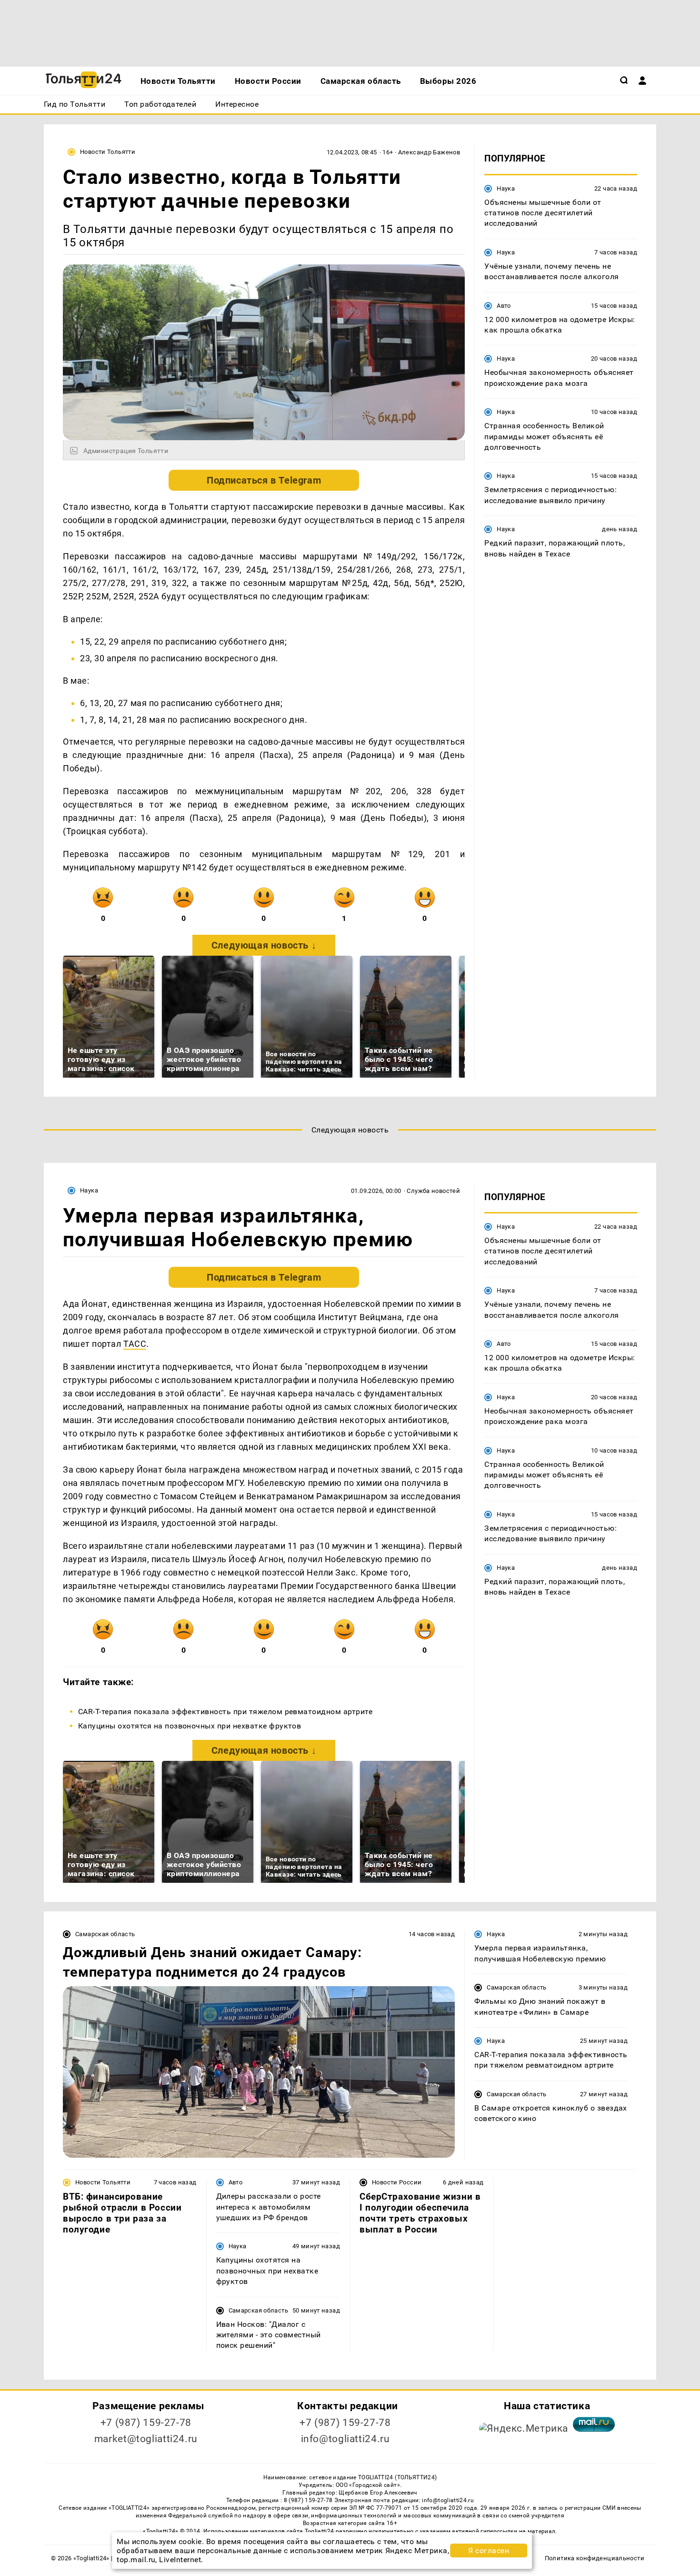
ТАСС (135, 1344)
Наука (506, 188)
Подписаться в (264, 480)
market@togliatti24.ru (146, 2439)
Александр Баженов (429, 152)
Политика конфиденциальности (595, 2558)
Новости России (397, 2182)
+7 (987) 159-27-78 (146, 2423)
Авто (504, 305)
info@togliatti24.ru (345, 2439)
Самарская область (105, 1934)
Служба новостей (433, 1191)
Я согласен (489, 2551)
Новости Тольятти (108, 152)
